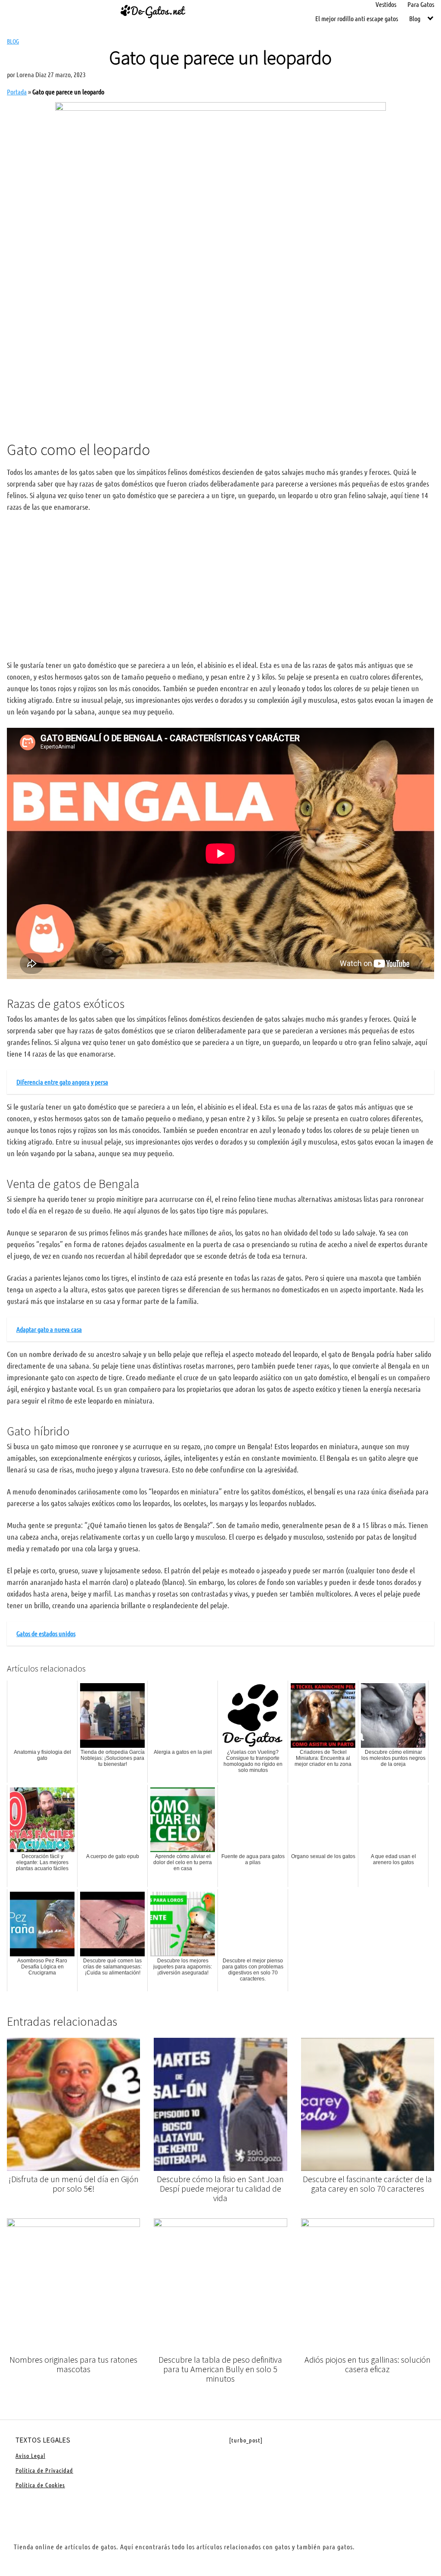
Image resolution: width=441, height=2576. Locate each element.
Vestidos (386, 4)
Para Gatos (421, 4)
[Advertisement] (220, 362)
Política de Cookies (40, 2485)
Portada (17, 92)
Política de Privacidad (44, 2470)
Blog (415, 18)
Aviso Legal (30, 2455)
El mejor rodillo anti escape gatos (357, 18)
